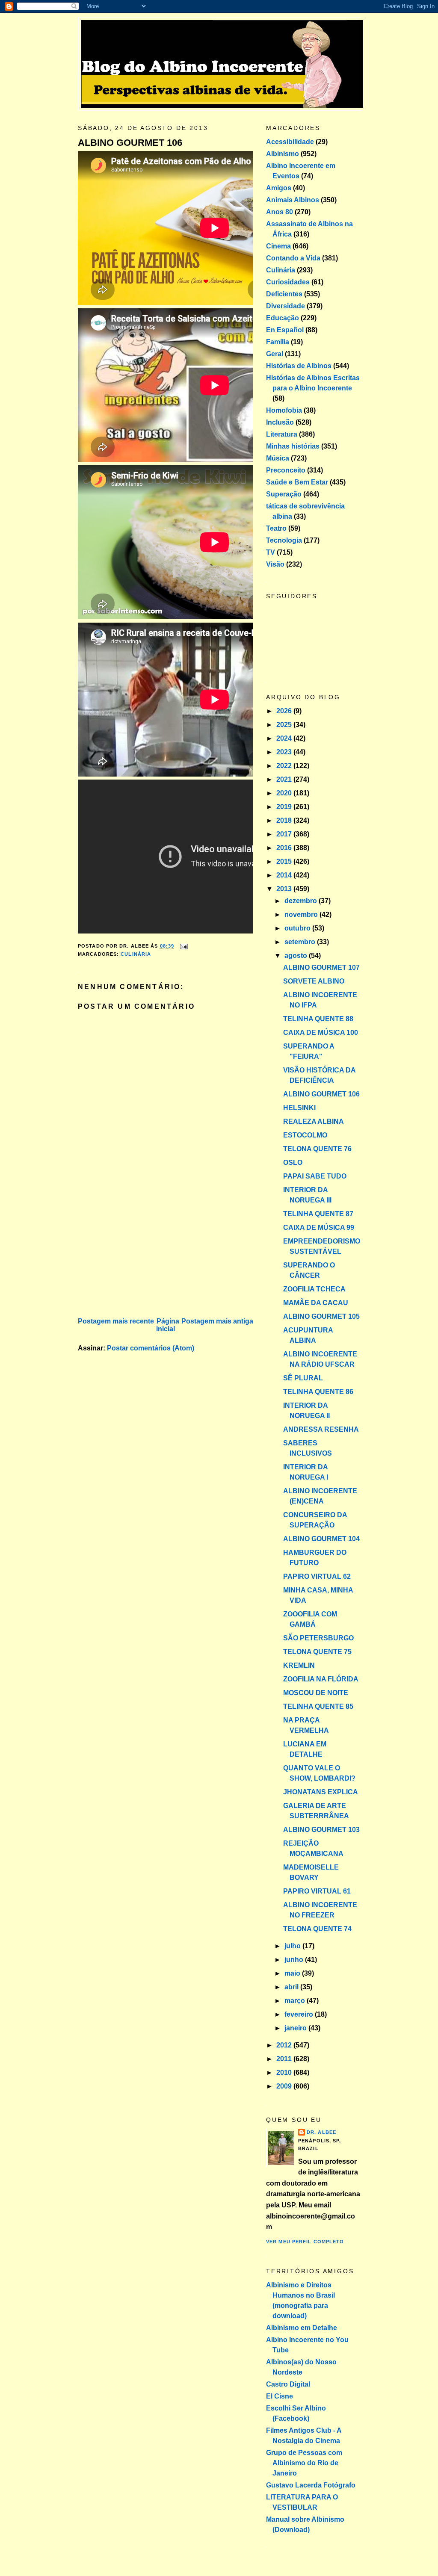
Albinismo (283, 154)
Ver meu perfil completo (305, 2242)
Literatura (282, 434)
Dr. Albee (321, 2132)
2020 (285, 793)
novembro (302, 914)
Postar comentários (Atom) (151, 1348)
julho (293, 1946)
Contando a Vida (293, 258)
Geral (275, 354)
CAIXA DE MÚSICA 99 (319, 1227)
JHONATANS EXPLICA (321, 1792)
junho (295, 1960)
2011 (285, 2059)
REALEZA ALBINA (314, 1121)
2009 (285, 2086)
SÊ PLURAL (303, 1378)
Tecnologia (284, 540)
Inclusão (280, 422)
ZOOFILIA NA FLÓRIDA (321, 1679)
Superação (284, 494)
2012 (285, 2045)
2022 (285, 766)
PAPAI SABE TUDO (315, 1176)
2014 (285, 875)
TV (271, 552)
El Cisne (280, 2396)
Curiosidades (288, 282)
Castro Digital (288, 2384)
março (296, 2001)
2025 (285, 725)
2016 (285, 848)
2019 (285, 807)
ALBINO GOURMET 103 (321, 1830)
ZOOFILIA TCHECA (314, 1289)
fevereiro (300, 2014)
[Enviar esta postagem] (183, 946)
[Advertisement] (142, 1256)
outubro (298, 928)
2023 (285, 752)
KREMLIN (299, 1665)
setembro (301, 942)
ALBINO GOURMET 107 (321, 967)
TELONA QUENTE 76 (317, 1149)
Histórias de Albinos (299, 366)
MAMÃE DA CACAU (316, 1303)
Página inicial (168, 1325)
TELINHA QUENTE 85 (318, 1706)
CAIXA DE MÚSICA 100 (321, 1032)
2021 (285, 779)
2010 (285, 2072)
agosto (297, 956)
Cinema (278, 246)
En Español (285, 330)
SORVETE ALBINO (314, 981)
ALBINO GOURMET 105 (321, 1316)
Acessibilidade (290, 142)
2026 (285, 711)
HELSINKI (299, 1108)
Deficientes (284, 294)
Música (278, 458)
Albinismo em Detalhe (302, 2328)
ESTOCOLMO (305, 1135)
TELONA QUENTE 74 (317, 1929)
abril (292, 1987)
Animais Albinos (293, 200)
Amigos (279, 188)
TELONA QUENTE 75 (317, 1652)
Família (278, 342)
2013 (285, 889)
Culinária (136, 954)
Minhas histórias (293, 446)
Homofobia (284, 410)
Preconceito (286, 470)
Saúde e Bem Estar (297, 482)
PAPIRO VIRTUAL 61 (317, 1891)
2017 (285, 834)
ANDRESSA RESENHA (321, 1429)
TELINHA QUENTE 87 (318, 1214)
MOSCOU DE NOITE (316, 1693)
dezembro (302, 901)
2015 (285, 861)
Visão (275, 564)
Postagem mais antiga (217, 1321)
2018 (285, 820)
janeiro (296, 2028)
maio (293, 1973)
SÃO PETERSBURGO (318, 1638)
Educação (283, 318)
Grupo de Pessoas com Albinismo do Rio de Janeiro (304, 2463)
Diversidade (286, 306)
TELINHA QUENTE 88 (318, 1019)
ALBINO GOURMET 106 (130, 143)
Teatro (276, 528)
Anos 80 (280, 212)
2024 (285, 738)
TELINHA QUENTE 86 (318, 1392)
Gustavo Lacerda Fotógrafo (311, 2485)
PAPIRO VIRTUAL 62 (317, 1576)
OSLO (293, 1162)
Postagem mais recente (116, 1321)
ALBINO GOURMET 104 (321, 1539)
